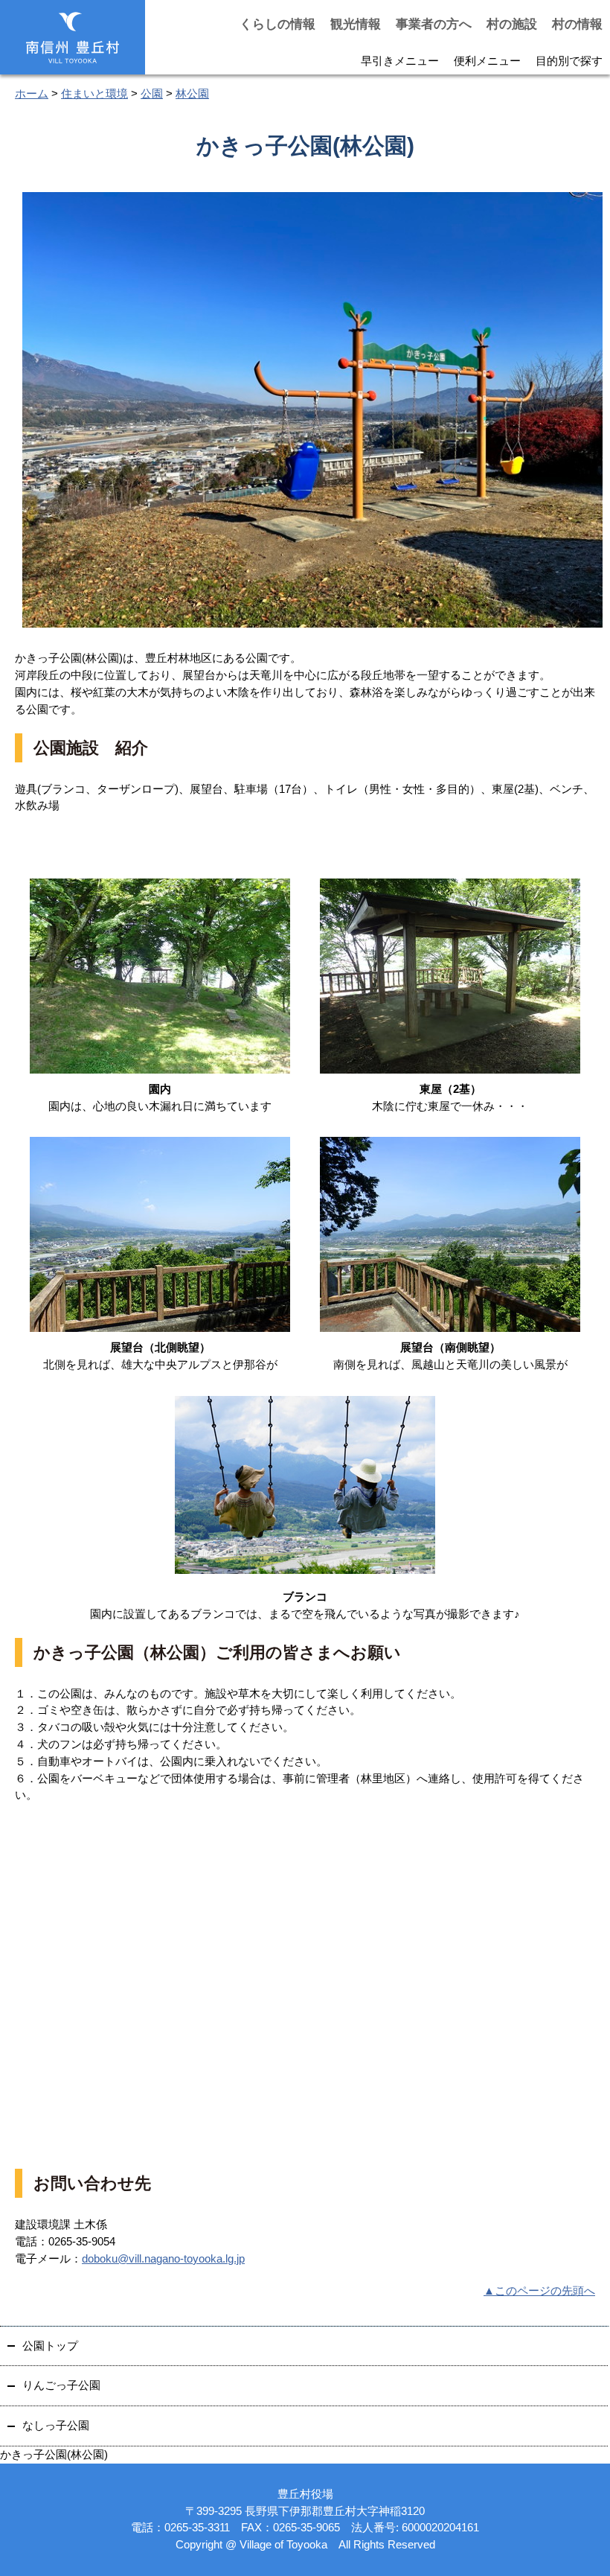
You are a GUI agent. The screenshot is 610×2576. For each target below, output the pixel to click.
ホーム (32, 93)
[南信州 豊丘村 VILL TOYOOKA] (73, 38)
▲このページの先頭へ (539, 2290)
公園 (152, 93)
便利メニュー (487, 61)
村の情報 (577, 24)
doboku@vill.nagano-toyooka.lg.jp (163, 2258)
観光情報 (356, 24)
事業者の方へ (434, 24)
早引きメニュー (400, 61)
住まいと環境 (94, 93)
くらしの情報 (277, 24)
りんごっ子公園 (61, 2385)
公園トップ (50, 2346)
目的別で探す (569, 61)
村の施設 (512, 24)
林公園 (192, 93)
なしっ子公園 (56, 2425)
